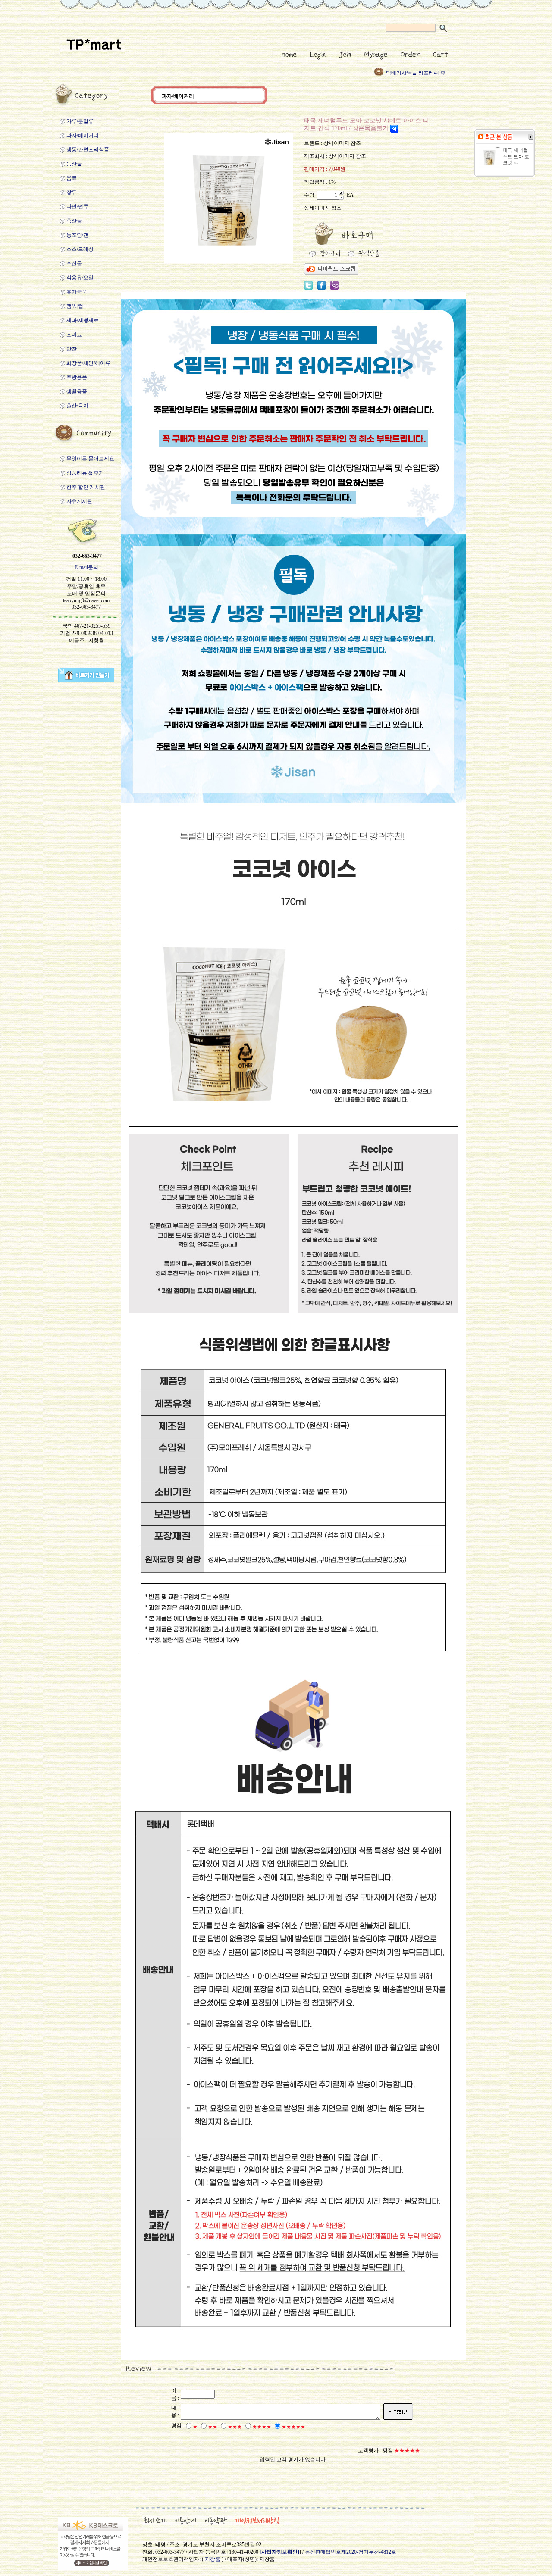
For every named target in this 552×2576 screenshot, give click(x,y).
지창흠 (213, 2559)
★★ (213, 2427)
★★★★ (262, 2427)
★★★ (235, 2427)
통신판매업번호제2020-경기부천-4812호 (351, 2552)
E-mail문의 (86, 567)
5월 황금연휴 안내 (407, 73)
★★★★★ (293, 2427)
